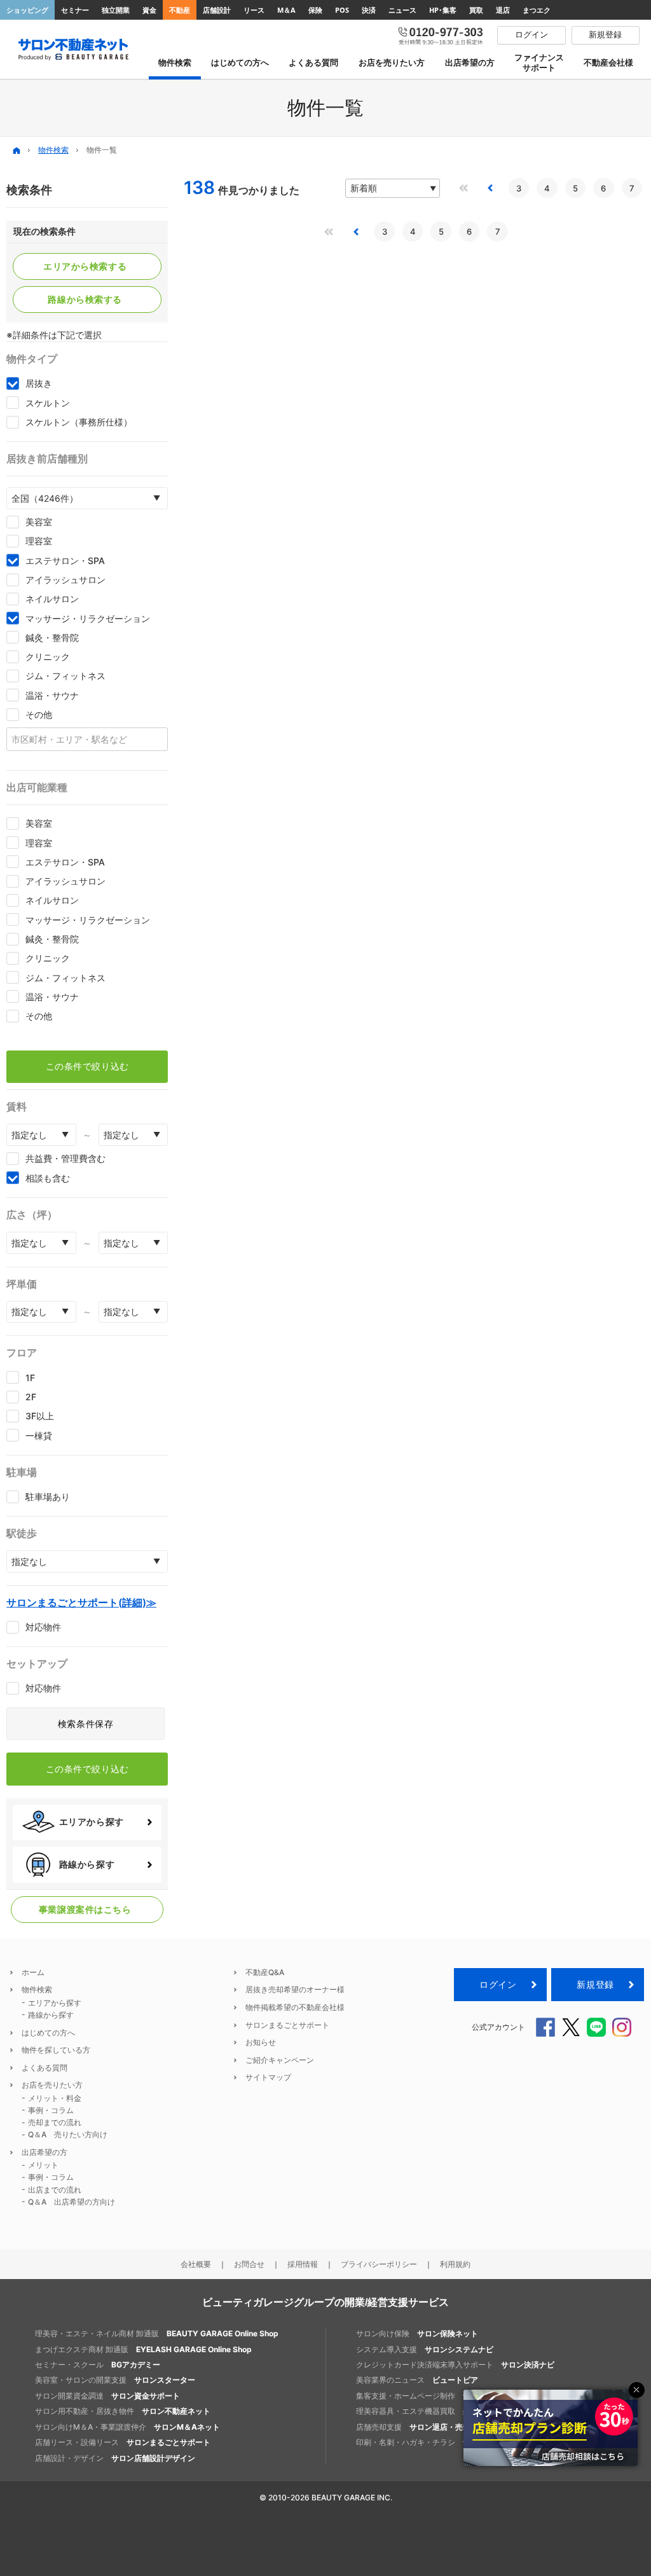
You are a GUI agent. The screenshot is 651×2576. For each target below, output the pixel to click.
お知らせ (261, 2042)
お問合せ (249, 2264)
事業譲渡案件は (85, 1910)
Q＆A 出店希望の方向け (72, 2202)
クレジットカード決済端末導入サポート (455, 2365)
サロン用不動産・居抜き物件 (123, 2411)
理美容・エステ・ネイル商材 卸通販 (157, 2333)
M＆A (286, 10)
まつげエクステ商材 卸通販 (143, 2349)
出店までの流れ (55, 2190)
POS (342, 10)
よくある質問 (45, 2068)
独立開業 (116, 10)
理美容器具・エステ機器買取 (455, 2411)
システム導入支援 (425, 2349)
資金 (149, 10)
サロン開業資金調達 (107, 2396)
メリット (43, 2165)
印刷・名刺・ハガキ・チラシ (436, 2442)
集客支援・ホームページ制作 (436, 2396)
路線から (85, 300)
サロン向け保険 (417, 2333)
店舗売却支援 (428, 2427)
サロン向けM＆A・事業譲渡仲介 (127, 2427)
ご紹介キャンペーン (280, 2060)
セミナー (75, 10)
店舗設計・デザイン (115, 2458)
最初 (463, 188)
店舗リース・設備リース (123, 2442)
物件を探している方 (56, 2050)
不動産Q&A (265, 1972)
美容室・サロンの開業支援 (115, 2380)
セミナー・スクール (98, 2365)
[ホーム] (17, 150)
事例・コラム (51, 2110)
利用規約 (455, 2264)
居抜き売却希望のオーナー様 (295, 1989)
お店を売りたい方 (52, 2085)
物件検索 (53, 150)
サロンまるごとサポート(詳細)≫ (81, 1602)
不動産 (180, 10)
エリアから (85, 266)
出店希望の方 (45, 2152)
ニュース (402, 10)
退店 (503, 10)
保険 (315, 10)
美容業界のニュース (417, 2380)
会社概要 (196, 2264)
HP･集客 (443, 10)
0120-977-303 (441, 35)
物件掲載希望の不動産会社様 (295, 2007)
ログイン (498, 1984)
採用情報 (303, 2264)
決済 (369, 10)
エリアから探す (55, 2003)
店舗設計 (217, 10)
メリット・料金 (55, 2098)
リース (254, 10)
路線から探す (51, 2015)
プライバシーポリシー (379, 2264)
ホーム (33, 1972)
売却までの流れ (55, 2122)
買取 (476, 10)
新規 (595, 1984)
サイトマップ (268, 2077)
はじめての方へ (48, 2033)
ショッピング (27, 10)
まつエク (537, 10)
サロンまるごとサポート (287, 2025)
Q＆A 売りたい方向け (68, 2134)
